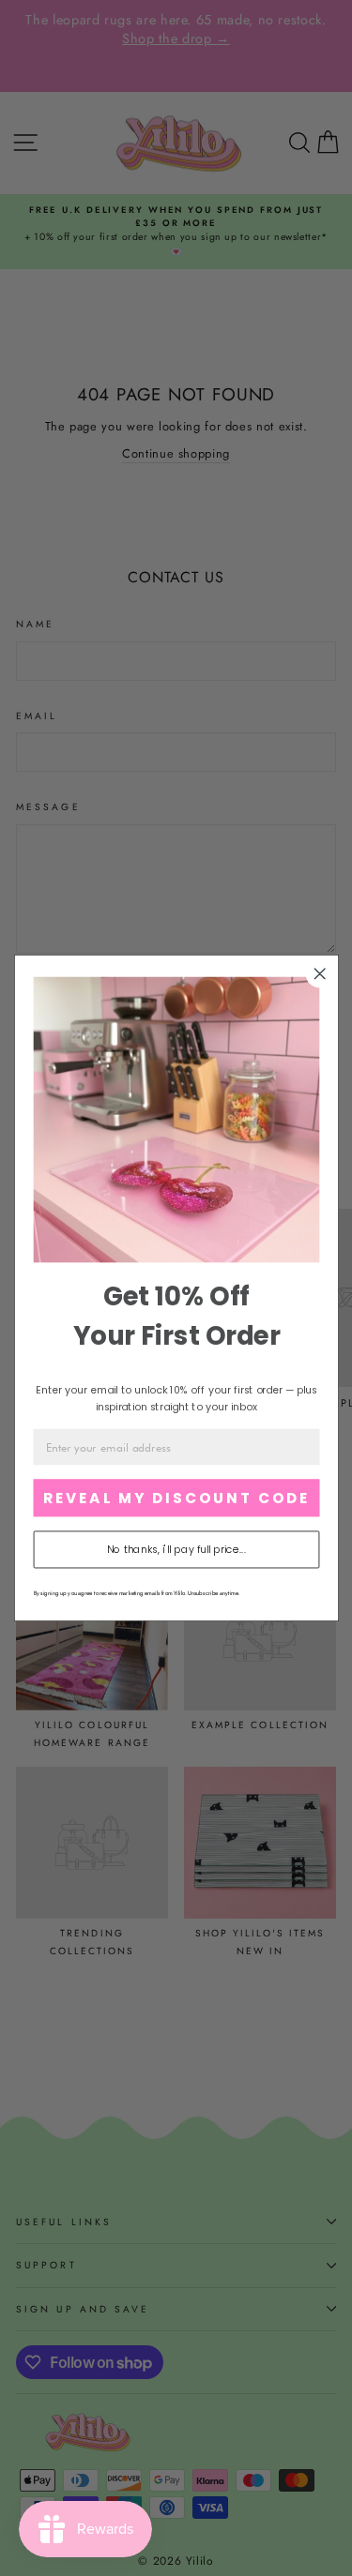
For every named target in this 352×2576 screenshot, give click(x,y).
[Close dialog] (320, 974)
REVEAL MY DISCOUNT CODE (176, 1498)
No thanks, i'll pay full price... (176, 1550)
